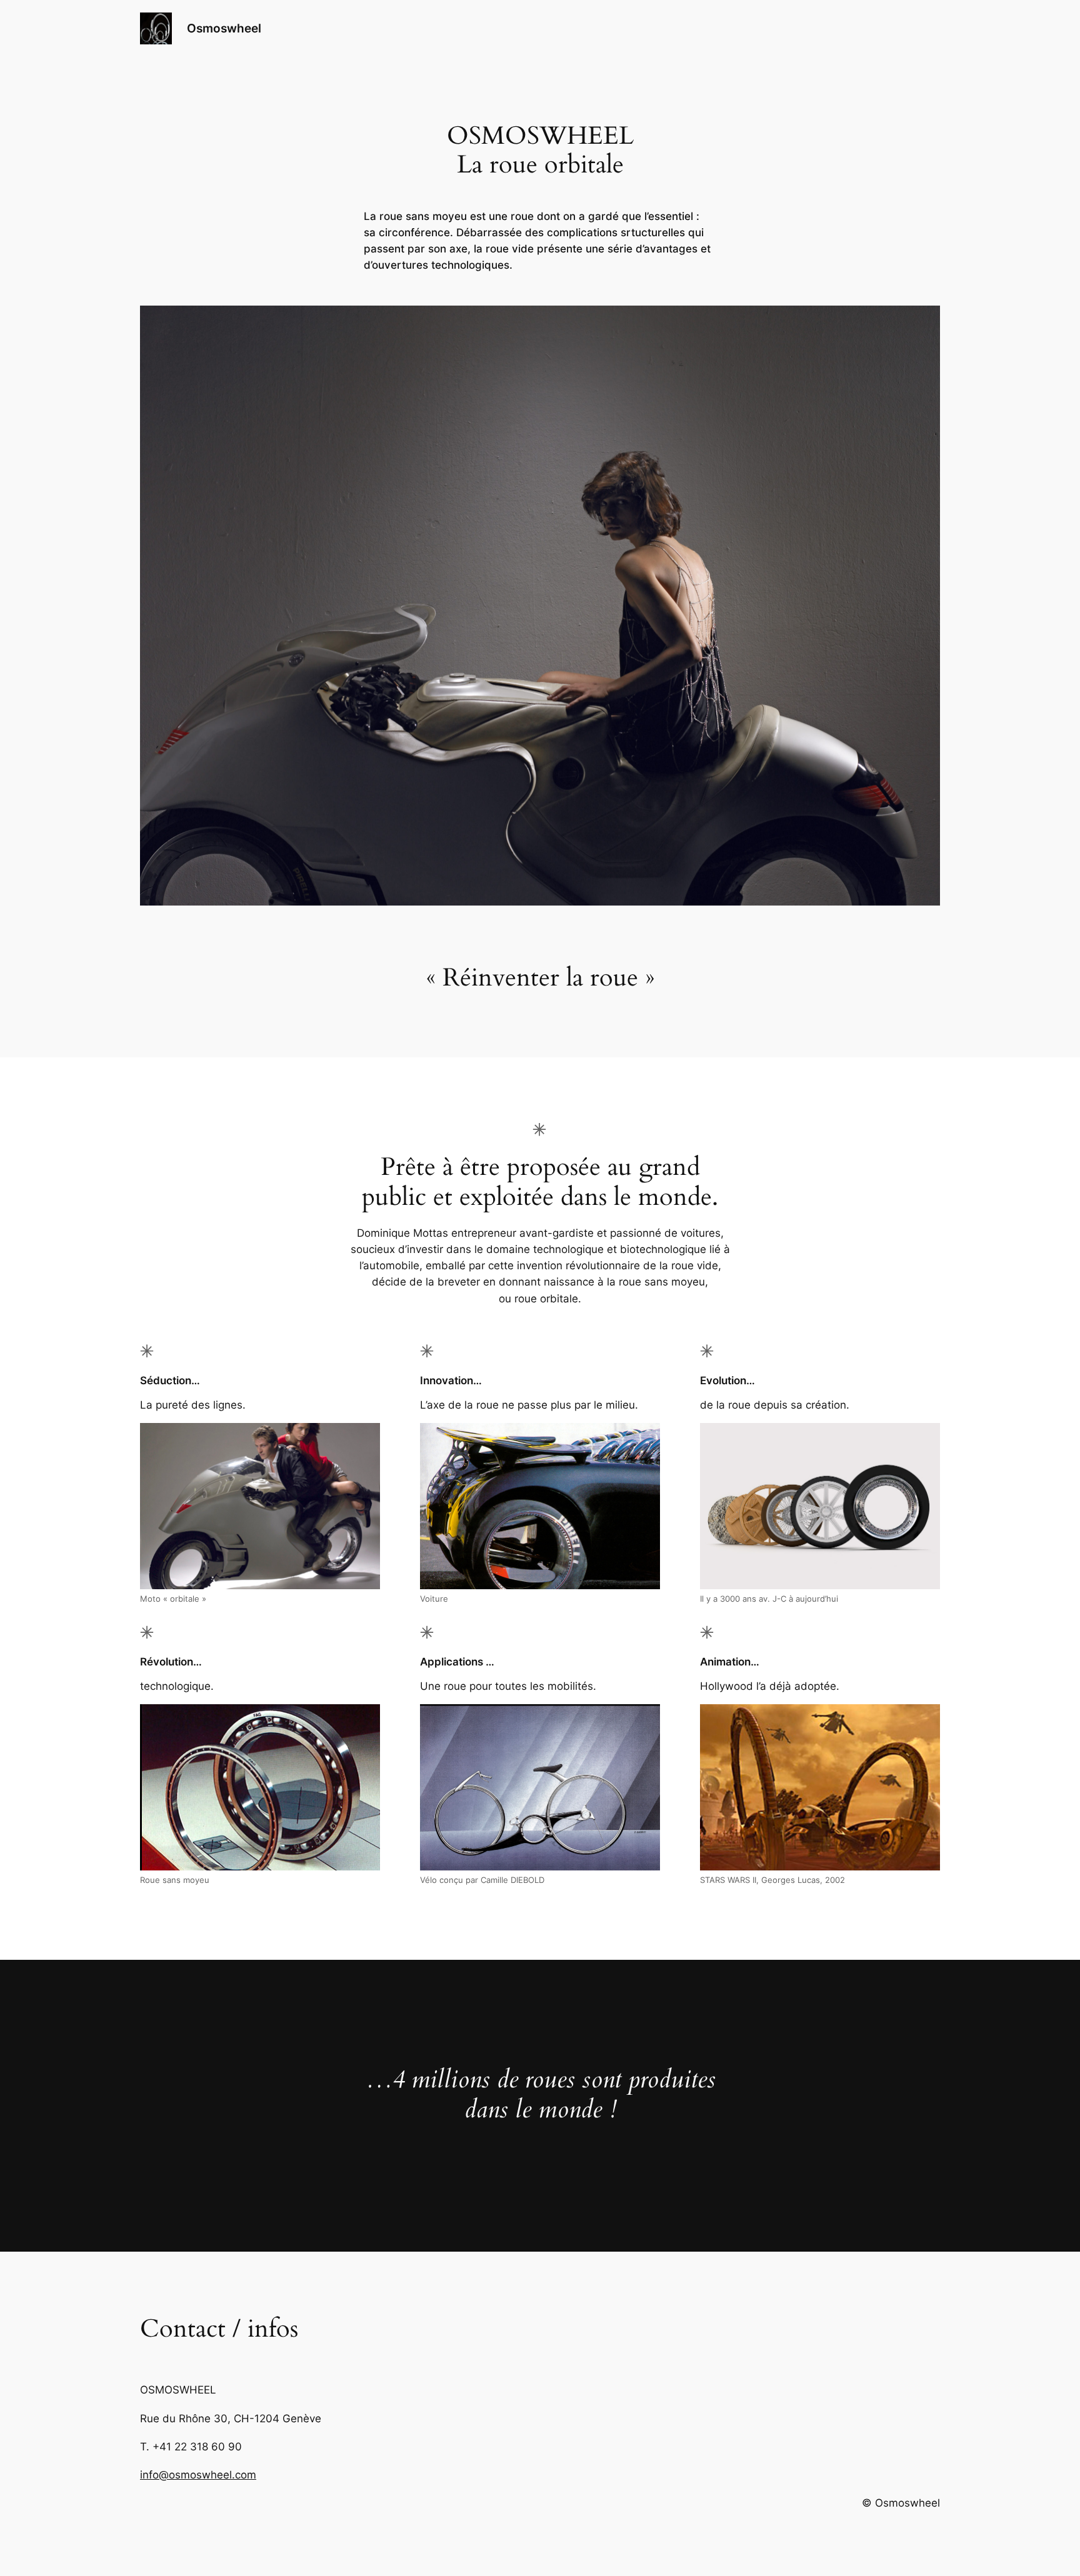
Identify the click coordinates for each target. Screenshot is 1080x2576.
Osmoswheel (224, 28)
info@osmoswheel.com (198, 2475)
